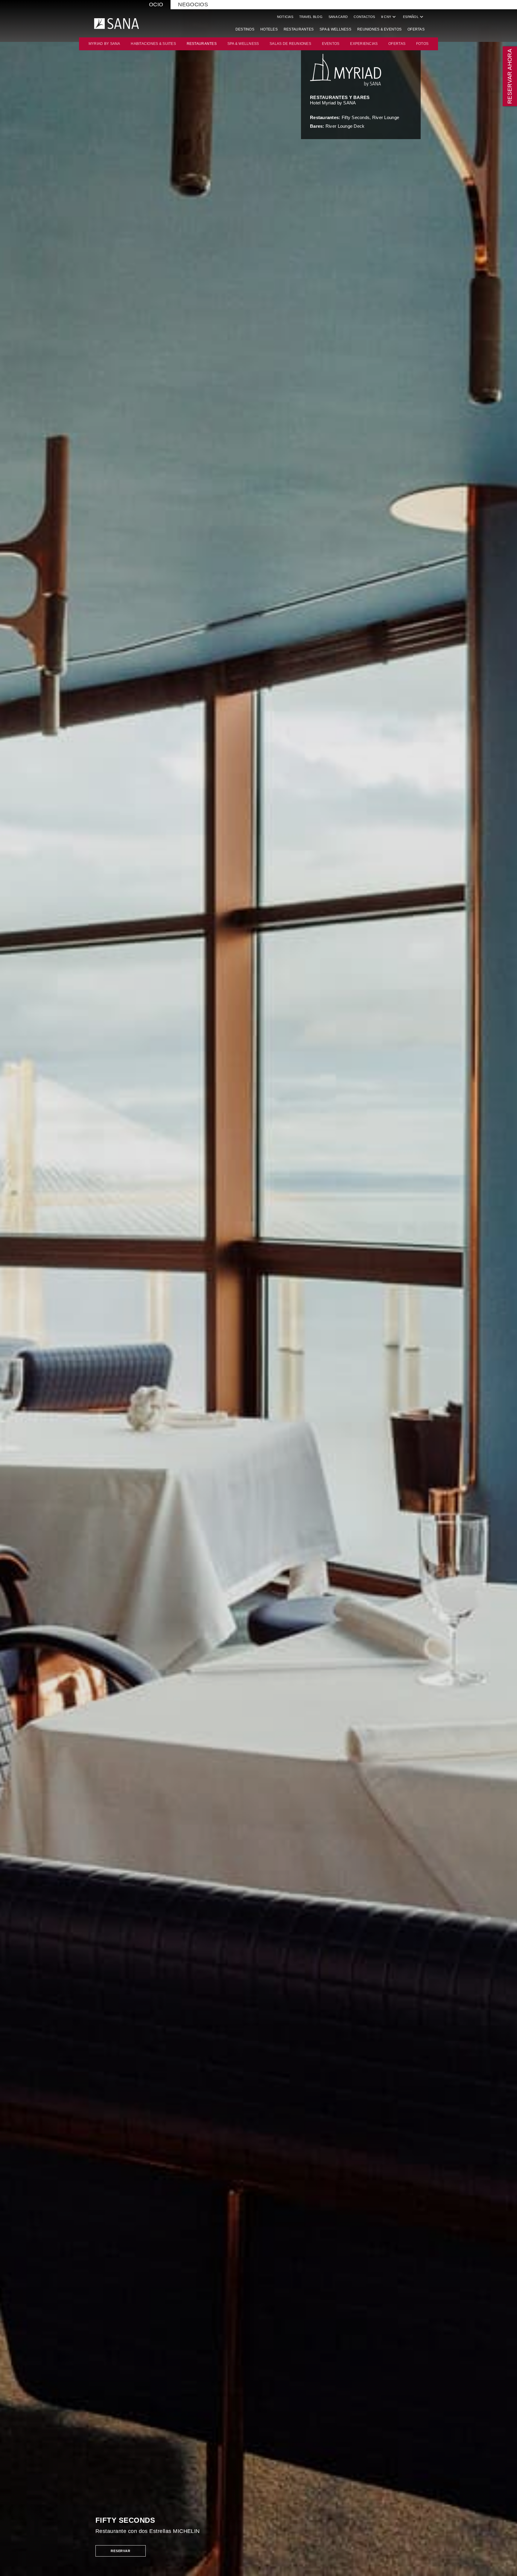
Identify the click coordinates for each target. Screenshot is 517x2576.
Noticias (285, 17)
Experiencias (364, 44)
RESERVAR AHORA (510, 76)
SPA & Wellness (335, 29)
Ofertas (416, 29)
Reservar (121, 2551)
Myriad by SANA (104, 44)
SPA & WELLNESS (243, 44)
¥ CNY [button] (389, 17)
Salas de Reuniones (290, 44)
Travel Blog (311, 17)
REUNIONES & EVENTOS (379, 29)
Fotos (422, 44)
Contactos (364, 17)
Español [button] (414, 17)
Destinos (245, 29)
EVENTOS (331, 44)
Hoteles (269, 29)
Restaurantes (299, 29)
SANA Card (338, 17)
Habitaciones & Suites (153, 44)
